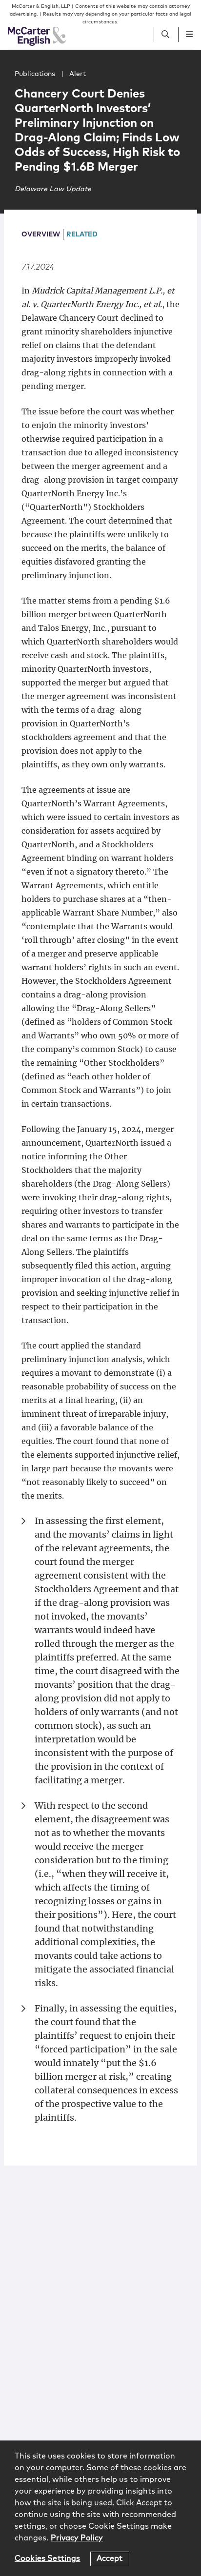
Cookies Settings (48, 2558)
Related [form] (82, 234)
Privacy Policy (77, 2538)
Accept (110, 2558)
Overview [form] (41, 234)
